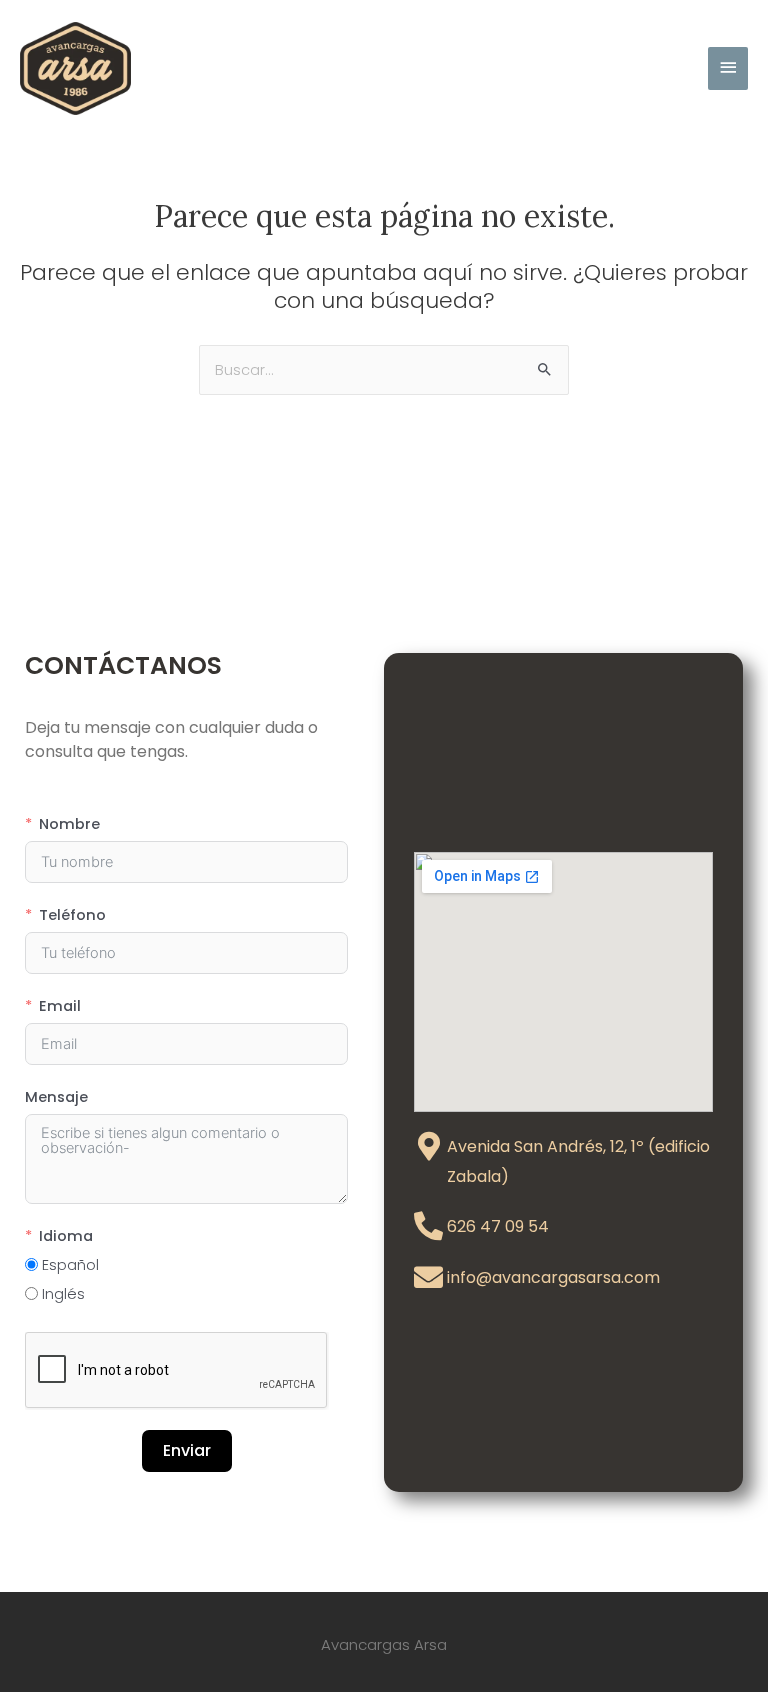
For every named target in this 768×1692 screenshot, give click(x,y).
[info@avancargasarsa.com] (428, 1277)
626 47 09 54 (498, 1226)
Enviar (187, 1450)
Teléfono (72, 915)
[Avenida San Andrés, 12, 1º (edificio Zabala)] (428, 1146)
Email (60, 1006)
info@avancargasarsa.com (553, 1277)
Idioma (66, 1236)
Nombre (69, 824)
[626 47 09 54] (428, 1226)
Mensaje (56, 1097)
